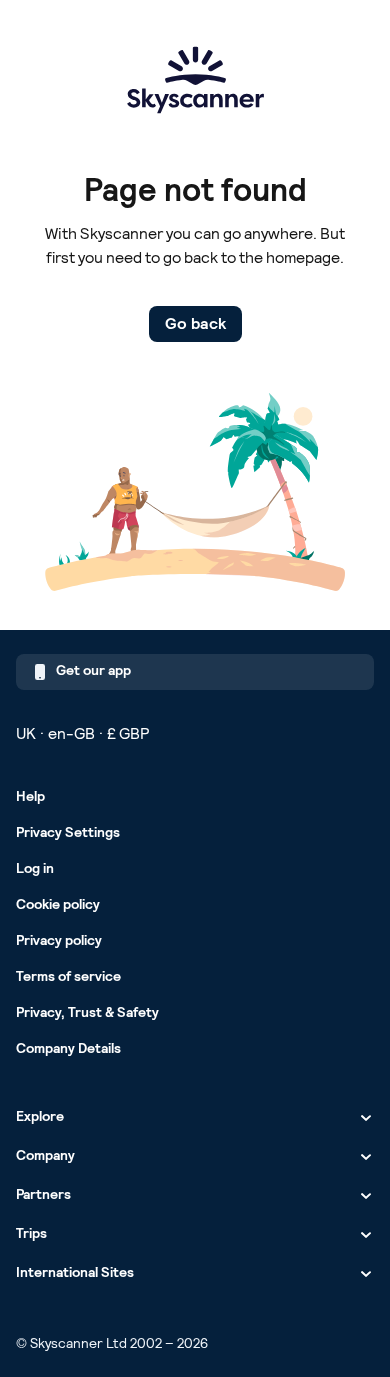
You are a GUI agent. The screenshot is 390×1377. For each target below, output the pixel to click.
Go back (195, 323)
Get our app (93, 670)
